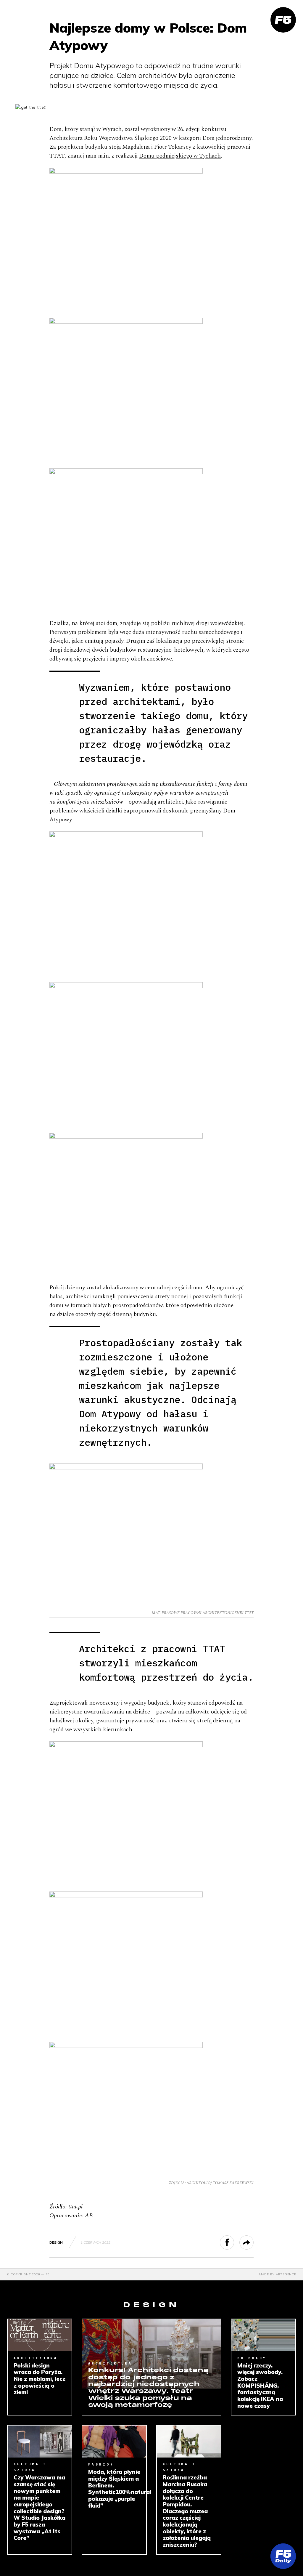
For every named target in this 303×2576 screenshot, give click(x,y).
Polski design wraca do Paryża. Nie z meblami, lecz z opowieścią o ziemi (40, 2379)
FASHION (101, 2464)
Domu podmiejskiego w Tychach (180, 156)
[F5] (283, 20)
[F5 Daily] (283, 2556)
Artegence (286, 2274)
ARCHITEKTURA (36, 2358)
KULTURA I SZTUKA (30, 2467)
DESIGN (56, 2242)
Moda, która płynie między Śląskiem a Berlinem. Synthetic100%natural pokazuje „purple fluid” (114, 2489)
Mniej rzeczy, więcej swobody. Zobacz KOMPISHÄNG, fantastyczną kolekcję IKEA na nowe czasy (260, 2386)
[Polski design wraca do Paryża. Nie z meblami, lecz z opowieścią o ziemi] (40, 2335)
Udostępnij (234, 2242)
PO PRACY (252, 2358)
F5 (48, 2274)
